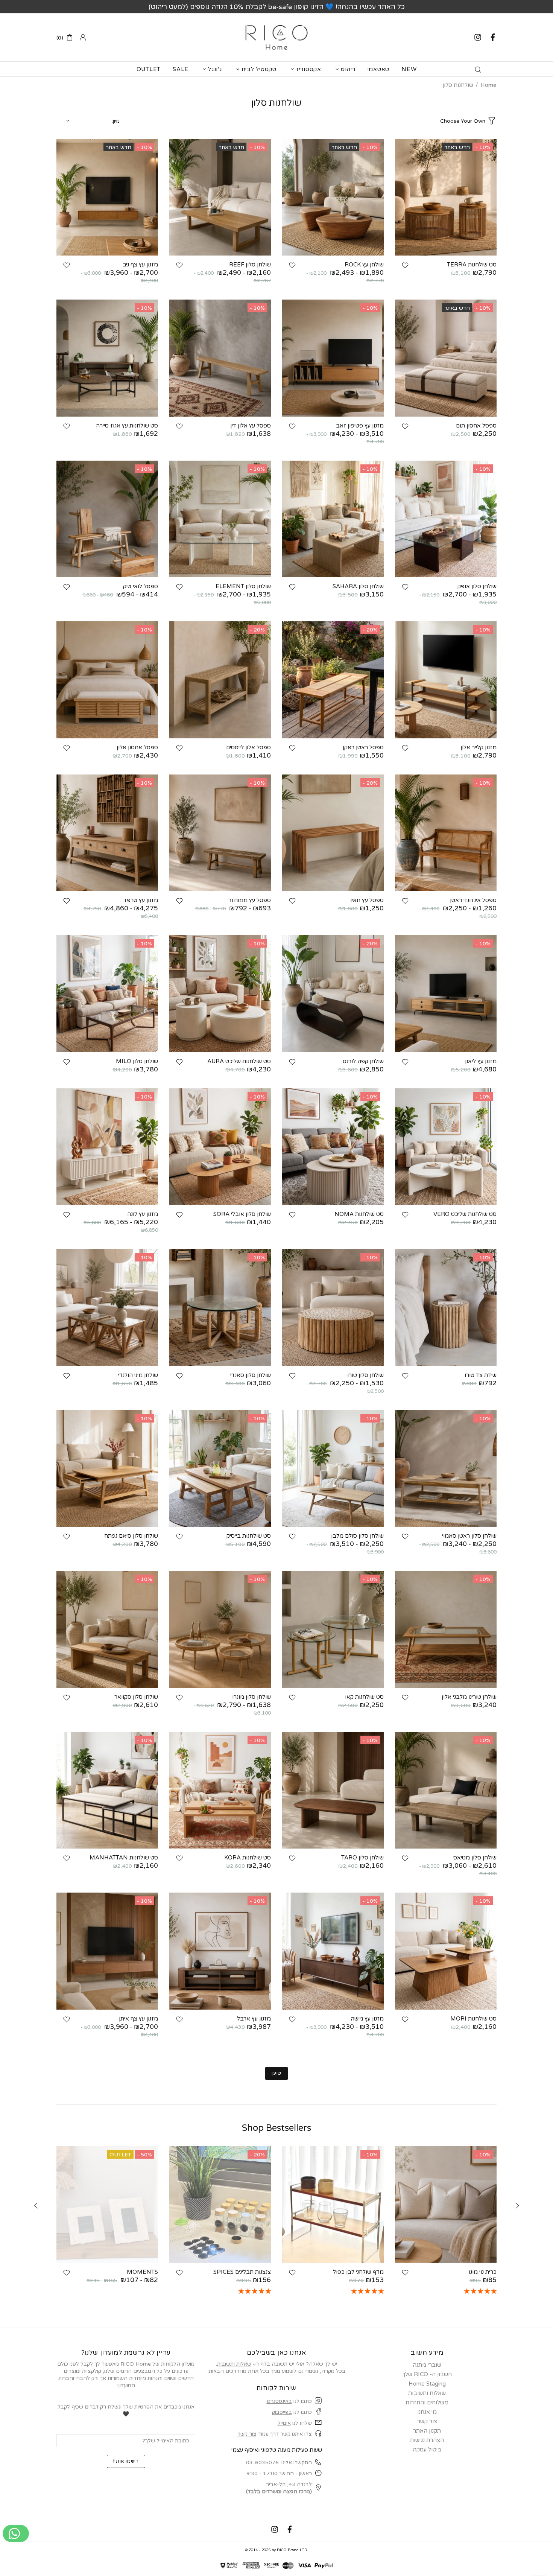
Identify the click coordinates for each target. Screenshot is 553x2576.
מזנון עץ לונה (143, 1214)
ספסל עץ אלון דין (251, 426)
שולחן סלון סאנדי (251, 1375)
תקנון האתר (427, 2431)
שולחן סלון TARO (362, 1858)
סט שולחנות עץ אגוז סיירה (127, 426)
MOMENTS (142, 2272)
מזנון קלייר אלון (479, 747)
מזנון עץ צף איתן (138, 2019)
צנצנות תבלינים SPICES (242, 2272)
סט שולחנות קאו (364, 1697)
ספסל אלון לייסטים (248, 747)
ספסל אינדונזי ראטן (473, 900)
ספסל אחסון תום (476, 426)
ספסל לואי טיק (141, 586)
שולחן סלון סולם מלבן (357, 1536)
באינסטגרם (279, 2401)
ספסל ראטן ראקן (363, 747)
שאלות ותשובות (234, 2364)
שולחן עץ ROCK (364, 265)
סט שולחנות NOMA (359, 1214)
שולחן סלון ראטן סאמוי (469, 1536)
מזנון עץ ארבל (254, 2019)
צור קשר (247, 2434)
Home (488, 85)
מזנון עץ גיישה (367, 2019)
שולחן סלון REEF (250, 265)
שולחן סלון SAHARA (358, 586)
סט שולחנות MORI (473, 2019)
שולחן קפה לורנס (363, 1061)
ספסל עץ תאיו (367, 900)
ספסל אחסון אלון (137, 747)
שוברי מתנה (427, 2365)
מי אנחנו (427, 2412)
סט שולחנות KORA (248, 1858)
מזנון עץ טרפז (141, 900)
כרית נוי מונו (483, 2272)
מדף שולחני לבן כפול (358, 2272)
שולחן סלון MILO (137, 1061)
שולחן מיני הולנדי (138, 1375)
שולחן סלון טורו (365, 1375)
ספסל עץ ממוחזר (250, 900)
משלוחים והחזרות (427, 2403)
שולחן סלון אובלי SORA (242, 1214)
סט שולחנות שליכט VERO (465, 1214)
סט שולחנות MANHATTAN (124, 1858)
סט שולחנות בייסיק (249, 1536)
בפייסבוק (282, 2412)
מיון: (116, 121)
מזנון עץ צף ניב (140, 265)
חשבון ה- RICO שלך (427, 2374)
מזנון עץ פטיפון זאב (360, 426)
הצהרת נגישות (427, 2440)
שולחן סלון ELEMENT (243, 586)
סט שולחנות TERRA (472, 265)
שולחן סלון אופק (477, 586)
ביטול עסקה (427, 2450)
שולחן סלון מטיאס (475, 1858)
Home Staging (427, 2384)
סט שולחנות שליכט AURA (239, 1061)
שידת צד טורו (481, 1375)
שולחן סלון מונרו (251, 1697)
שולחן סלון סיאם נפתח (131, 1536)
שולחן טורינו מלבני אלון (469, 1697)
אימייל (284, 2423)
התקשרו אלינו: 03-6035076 (279, 2463)
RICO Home (276, 37)
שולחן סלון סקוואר (136, 1697)
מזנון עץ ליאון (481, 1061)
